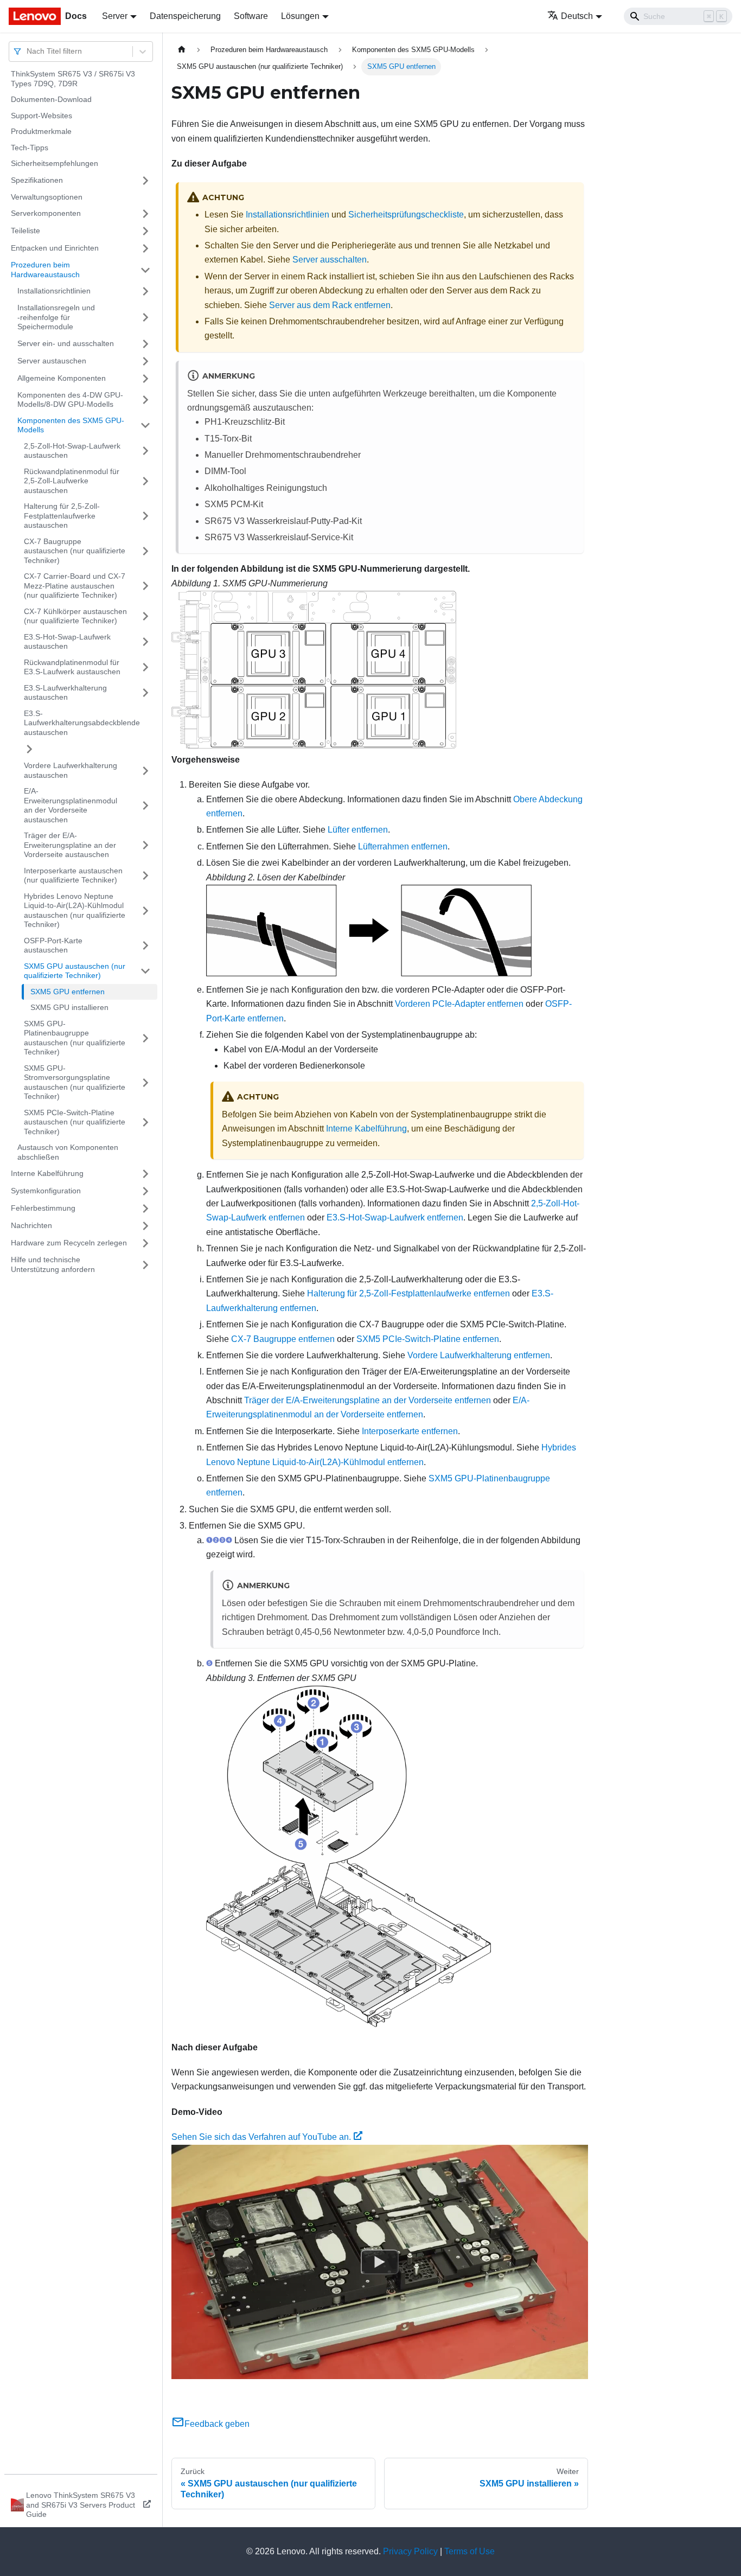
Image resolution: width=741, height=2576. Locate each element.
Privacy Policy (410, 2551)
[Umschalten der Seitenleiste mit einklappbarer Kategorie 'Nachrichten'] (145, 1226)
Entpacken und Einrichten (55, 248)
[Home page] (182, 50)
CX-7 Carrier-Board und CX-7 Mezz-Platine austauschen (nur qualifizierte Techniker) (75, 586)
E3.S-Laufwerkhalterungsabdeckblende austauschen (82, 723)
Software (251, 16)
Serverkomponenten (46, 213)
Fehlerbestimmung (43, 1208)
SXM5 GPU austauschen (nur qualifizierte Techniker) (75, 971)
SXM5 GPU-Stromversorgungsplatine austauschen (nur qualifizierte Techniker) (75, 1082)
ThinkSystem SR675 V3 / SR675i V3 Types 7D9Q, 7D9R (73, 79)
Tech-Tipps (30, 148)
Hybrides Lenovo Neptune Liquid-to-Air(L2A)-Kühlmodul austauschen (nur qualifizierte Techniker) (75, 910)
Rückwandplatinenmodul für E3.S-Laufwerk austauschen (72, 667)
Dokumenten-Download (51, 99)
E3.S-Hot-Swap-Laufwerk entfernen (395, 1217)
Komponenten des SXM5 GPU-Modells (71, 425)
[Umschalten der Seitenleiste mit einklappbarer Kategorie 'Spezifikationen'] (145, 181)
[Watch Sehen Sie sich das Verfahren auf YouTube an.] (380, 2261)
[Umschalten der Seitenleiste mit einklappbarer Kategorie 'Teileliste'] (145, 231)
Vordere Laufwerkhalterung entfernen (479, 1355)
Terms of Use (469, 2551)
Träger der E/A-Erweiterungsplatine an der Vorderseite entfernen (368, 1400)
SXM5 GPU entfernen (68, 992)
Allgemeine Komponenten (62, 378)
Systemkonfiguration (46, 1191)
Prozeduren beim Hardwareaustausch (45, 270)
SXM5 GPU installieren (69, 1007)
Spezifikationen (37, 180)
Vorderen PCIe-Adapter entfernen (459, 1004)
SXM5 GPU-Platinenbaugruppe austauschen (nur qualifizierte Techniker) (75, 1038)
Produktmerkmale (41, 131)
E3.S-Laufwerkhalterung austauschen (65, 693)
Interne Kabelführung (47, 1173)
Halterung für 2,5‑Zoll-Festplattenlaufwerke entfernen (408, 1293)
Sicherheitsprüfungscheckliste (406, 215)
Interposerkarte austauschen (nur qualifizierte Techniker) (73, 875)
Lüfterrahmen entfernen (403, 846)
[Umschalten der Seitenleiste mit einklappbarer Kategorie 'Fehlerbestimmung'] (145, 1209)
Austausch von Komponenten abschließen (68, 1152)
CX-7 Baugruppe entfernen (283, 1339)
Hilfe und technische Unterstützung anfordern (53, 1264)
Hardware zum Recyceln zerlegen (69, 1243)
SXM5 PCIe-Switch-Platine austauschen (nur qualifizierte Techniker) (75, 1122)
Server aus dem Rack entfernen (330, 305)
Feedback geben (217, 2424)
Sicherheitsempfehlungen (55, 163)
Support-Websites (41, 116)
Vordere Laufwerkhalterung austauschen (71, 770)
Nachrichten (31, 1225)
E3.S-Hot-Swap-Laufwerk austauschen (67, 642)
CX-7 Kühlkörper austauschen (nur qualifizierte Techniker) (75, 616)
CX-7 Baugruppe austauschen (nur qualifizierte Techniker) (75, 551)
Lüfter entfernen (358, 830)
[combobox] (28, 51)
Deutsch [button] (577, 16)
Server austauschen (52, 361)
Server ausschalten (330, 260)
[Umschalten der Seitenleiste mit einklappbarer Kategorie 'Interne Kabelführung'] (145, 1174)
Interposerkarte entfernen (410, 1431)
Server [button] (115, 16)
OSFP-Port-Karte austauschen (53, 945)
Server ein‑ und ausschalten (66, 343)
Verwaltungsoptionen (47, 197)
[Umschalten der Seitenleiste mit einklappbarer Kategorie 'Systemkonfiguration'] (145, 1191)
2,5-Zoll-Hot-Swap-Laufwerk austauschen (72, 451)
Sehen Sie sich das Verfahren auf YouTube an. (261, 2137)
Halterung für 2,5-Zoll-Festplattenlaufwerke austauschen (62, 516)
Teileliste (25, 231)
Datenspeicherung (185, 16)
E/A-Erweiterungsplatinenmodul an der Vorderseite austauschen (71, 805)
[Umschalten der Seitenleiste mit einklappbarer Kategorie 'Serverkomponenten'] (145, 214)
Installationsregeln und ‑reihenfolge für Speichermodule (56, 317)
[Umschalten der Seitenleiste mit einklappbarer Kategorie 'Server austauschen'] (145, 361)
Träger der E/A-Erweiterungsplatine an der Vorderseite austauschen (70, 845)
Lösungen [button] (300, 16)
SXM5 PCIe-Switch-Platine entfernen (428, 1339)
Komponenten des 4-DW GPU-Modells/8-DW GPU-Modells (70, 400)
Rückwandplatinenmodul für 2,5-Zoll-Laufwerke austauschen (72, 481)
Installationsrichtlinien (54, 291)
